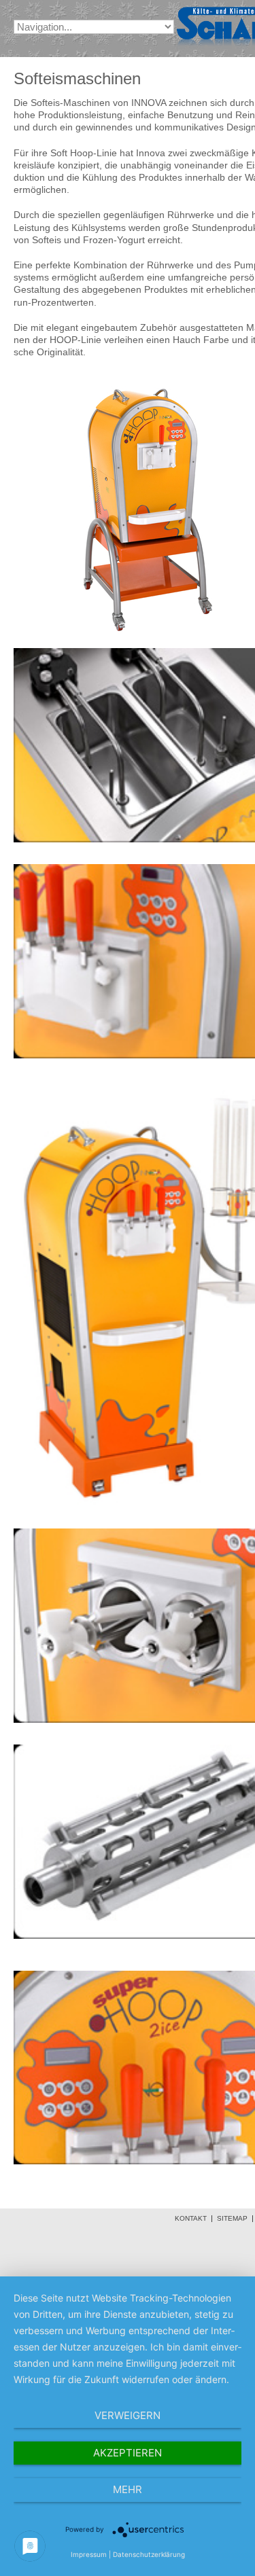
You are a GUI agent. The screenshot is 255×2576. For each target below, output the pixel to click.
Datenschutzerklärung (149, 2554)
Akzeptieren (128, 2453)
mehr (128, 2489)
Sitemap (232, 2219)
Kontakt (191, 2219)
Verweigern (128, 2415)
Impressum (89, 2554)
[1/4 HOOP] (150, 640)
